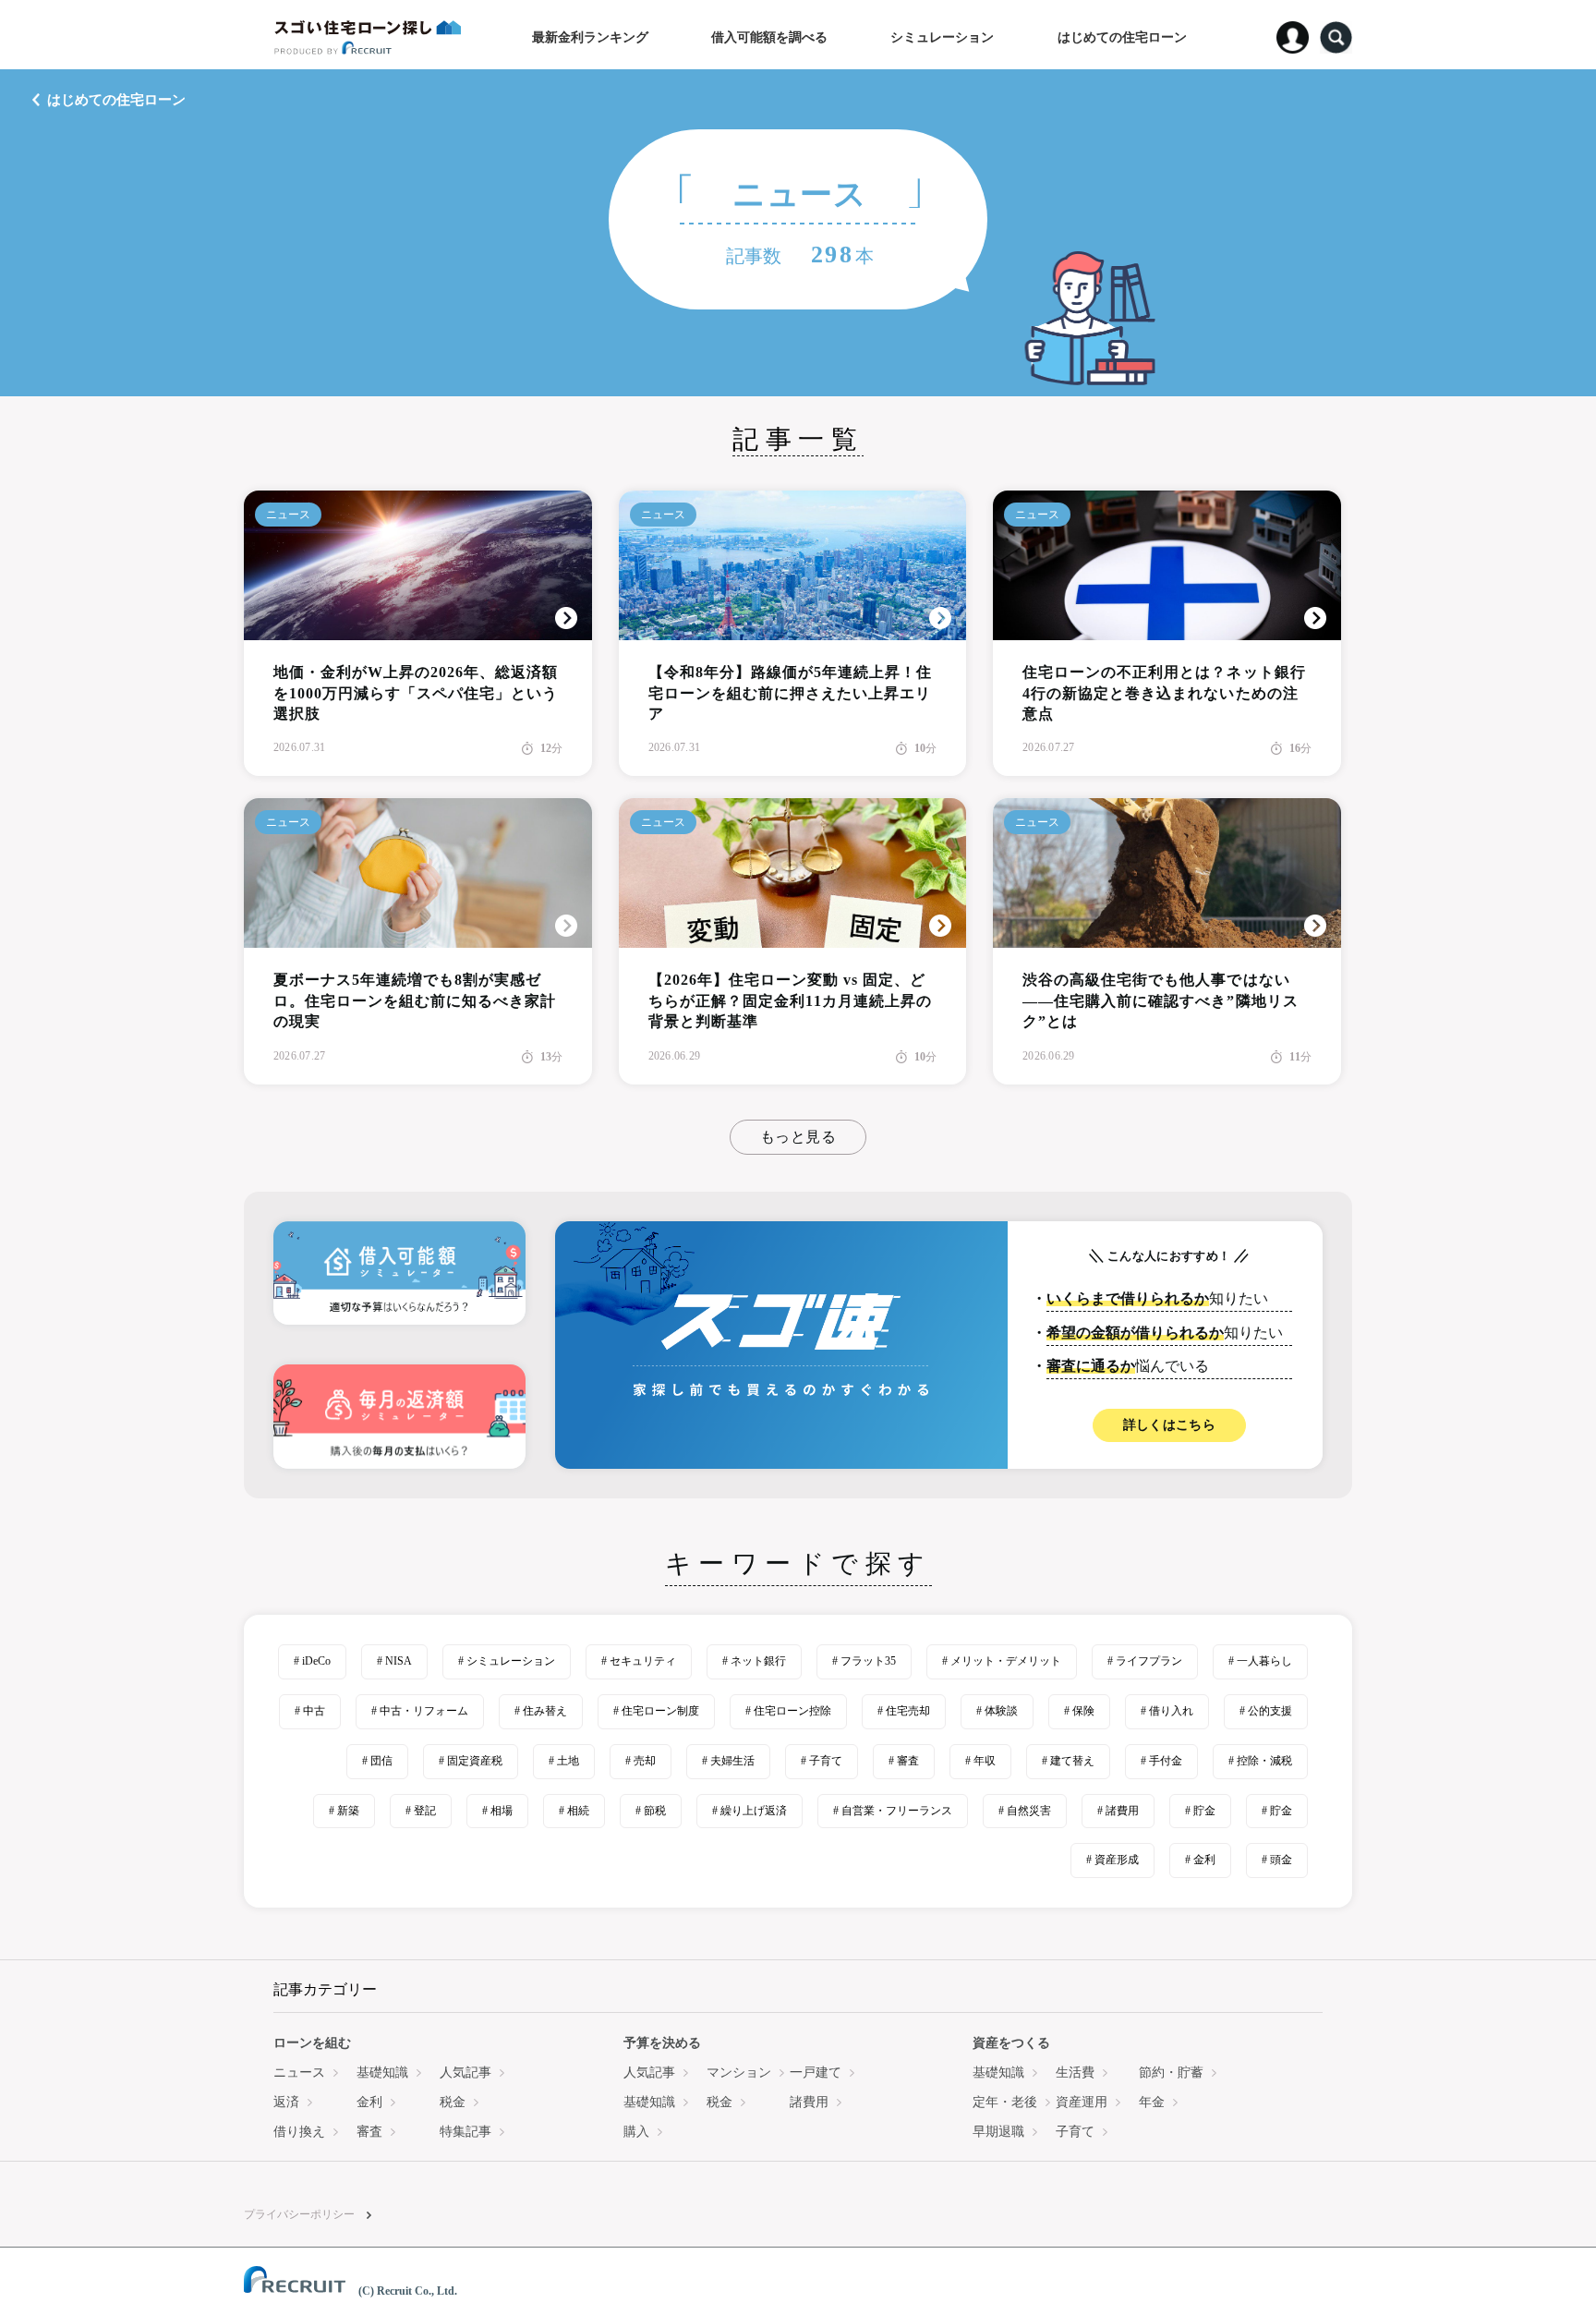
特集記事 (465, 2132)
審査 (369, 2132)
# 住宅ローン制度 (656, 1711)
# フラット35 (864, 1661)
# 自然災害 (1025, 1811)
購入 (636, 2132)
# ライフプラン (1145, 1661)
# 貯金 (1200, 1811)
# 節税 (651, 1811)
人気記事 (465, 2073)
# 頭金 (1277, 1860)
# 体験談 (997, 1711)
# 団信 (377, 1761)
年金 (1152, 2102)
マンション (739, 2073)
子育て (1075, 2132)
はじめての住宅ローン (116, 100)
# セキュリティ (639, 1661)
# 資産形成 (1112, 1860)
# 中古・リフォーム (420, 1711)
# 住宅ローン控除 (788, 1711)
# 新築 (344, 1811)
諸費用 (809, 2102)
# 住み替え (541, 1711)
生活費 (1075, 2073)
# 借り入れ (1167, 1711)
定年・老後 (1005, 2102)
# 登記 (421, 1811)
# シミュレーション (507, 1661)
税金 (453, 2102)
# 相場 (497, 1811)
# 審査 (904, 1761)
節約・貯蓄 (1171, 2073)
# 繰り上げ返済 (750, 1811)
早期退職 (998, 2132)
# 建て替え (1068, 1761)
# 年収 (980, 1761)
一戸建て (816, 2073)
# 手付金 (1161, 1761)
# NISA (394, 1661)
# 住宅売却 (904, 1711)
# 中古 (310, 1711)
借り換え (299, 2132)
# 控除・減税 (1260, 1761)
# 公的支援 (1266, 1711)
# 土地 (564, 1761)
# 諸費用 (1118, 1811)
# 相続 (574, 1811)
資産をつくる (1011, 2043)
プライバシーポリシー (299, 2214)
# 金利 (1200, 1860)
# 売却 (641, 1761)
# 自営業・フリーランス (893, 1811)
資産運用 (1082, 2102)
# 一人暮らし (1260, 1661)
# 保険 (1079, 1711)
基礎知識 (382, 2073)
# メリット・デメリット (1002, 1661)
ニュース (288, 515)
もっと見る (798, 1137)
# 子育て (822, 1761)
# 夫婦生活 (728, 1761)
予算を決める (662, 2043)
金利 (369, 2102)
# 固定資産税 (471, 1761)
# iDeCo (312, 1661)
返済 (286, 2102)
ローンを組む (312, 2043)
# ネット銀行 (754, 1661)
